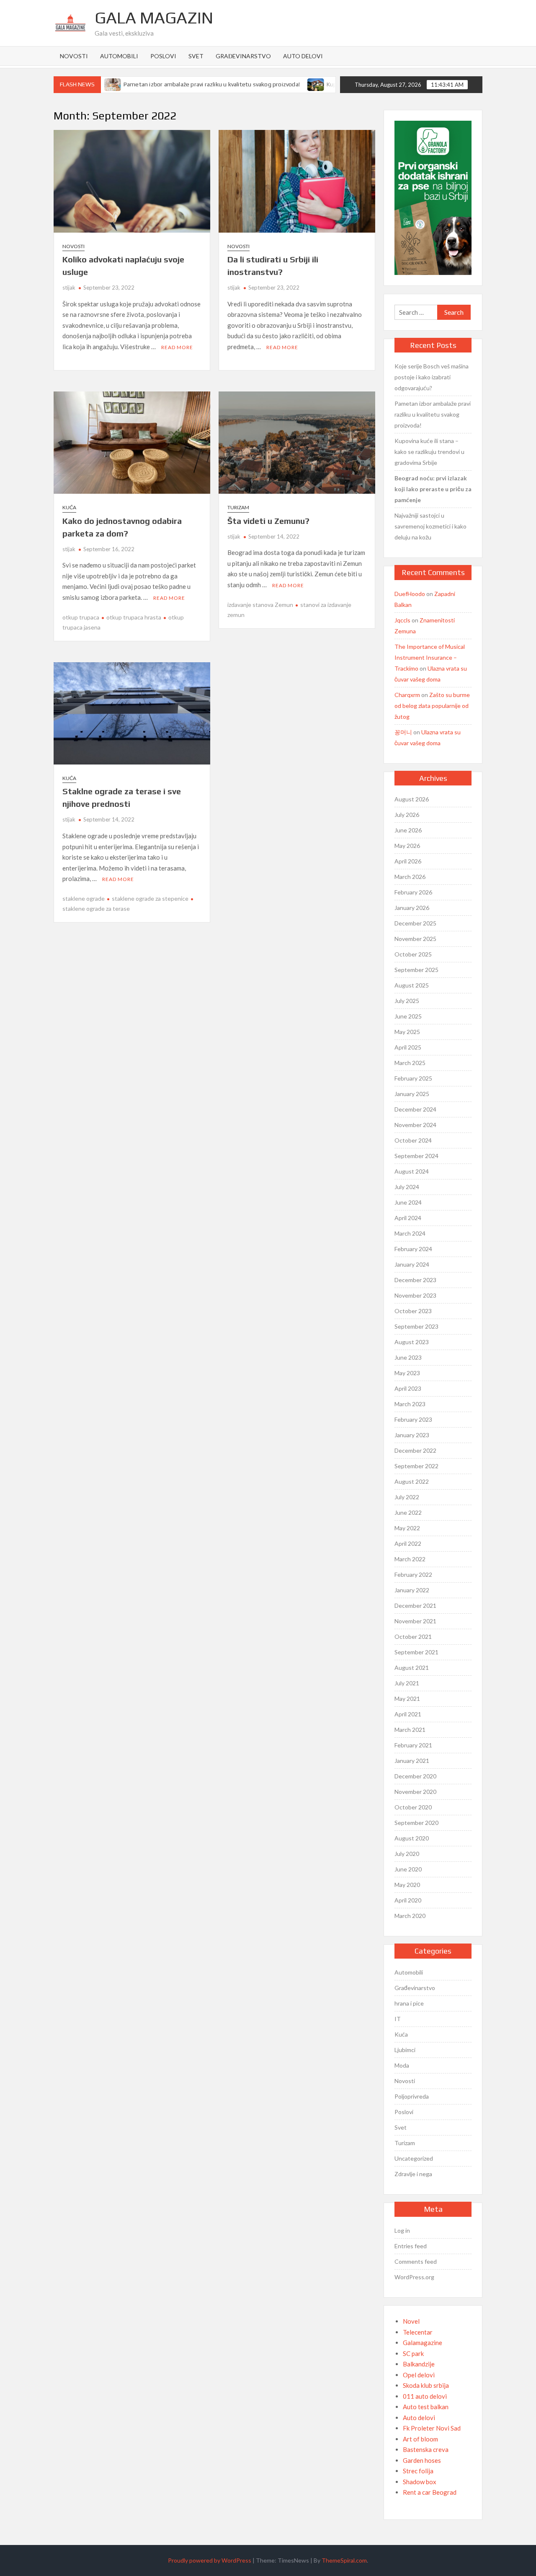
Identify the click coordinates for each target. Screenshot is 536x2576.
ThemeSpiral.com (344, 2560)
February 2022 (413, 1574)
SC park (413, 2353)
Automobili (119, 56)
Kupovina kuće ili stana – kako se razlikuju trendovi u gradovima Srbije (429, 452)
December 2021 (415, 1605)
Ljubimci (405, 2050)
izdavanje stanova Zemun (260, 605)
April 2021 (408, 1714)
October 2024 (413, 1140)
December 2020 (415, 1776)
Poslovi (163, 56)
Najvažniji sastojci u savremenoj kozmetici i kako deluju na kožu (430, 526)
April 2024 (408, 1218)
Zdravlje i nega (413, 2174)
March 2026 (410, 877)
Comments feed (416, 2261)
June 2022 (408, 1512)
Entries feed (411, 2246)
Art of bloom (420, 2439)
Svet (196, 56)
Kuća (69, 507)
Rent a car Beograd (430, 2492)
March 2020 (410, 1916)
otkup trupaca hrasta (134, 617)
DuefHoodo (410, 594)
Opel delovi (419, 2375)
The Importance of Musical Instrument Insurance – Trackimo (430, 657)
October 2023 (413, 1311)
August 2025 (412, 985)
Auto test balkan (426, 2407)
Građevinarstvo (243, 56)
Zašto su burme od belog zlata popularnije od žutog (432, 706)
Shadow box (420, 2482)
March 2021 (410, 1730)
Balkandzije (419, 2364)
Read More (177, 347)
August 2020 (412, 1838)
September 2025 (416, 970)
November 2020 (415, 1792)
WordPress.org (414, 2277)
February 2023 (413, 1419)
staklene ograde (84, 898)
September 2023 (416, 1326)
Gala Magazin (154, 18)
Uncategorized (414, 2158)
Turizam (238, 507)
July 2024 (407, 1187)
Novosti (74, 56)
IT (398, 2019)
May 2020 (407, 1885)
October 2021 (413, 1637)
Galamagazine (423, 2343)
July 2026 (407, 815)
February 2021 (413, 1745)
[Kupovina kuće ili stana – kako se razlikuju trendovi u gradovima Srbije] (293, 84)
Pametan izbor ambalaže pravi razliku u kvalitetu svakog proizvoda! (189, 84)
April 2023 (408, 1388)
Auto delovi (303, 56)
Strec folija (418, 2471)
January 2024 (412, 1264)
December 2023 (415, 1280)
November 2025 (415, 939)
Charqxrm (407, 695)
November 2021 (415, 1621)
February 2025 (413, 1078)
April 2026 (408, 861)
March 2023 (410, 1404)
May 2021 (407, 1699)
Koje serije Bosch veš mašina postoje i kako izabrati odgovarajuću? (432, 377)
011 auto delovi (425, 2396)
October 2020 (413, 1807)
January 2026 (412, 908)
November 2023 (415, 1295)
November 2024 (415, 1125)
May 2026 (407, 846)
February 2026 (413, 892)
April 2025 (408, 1047)
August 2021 (412, 1668)
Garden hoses (422, 2460)
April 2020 (408, 1900)
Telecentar (418, 2332)
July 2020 (407, 1854)
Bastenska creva (426, 2449)
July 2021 (407, 1683)
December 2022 (415, 1450)
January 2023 (412, 1435)
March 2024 (410, 1233)
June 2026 (408, 830)
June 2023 (408, 1357)
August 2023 (412, 1342)
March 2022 (410, 1559)
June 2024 (408, 1202)
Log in (402, 2230)
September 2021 (416, 1652)
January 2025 (412, 1094)
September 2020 (416, 1823)
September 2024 (416, 1156)
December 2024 (415, 1109)
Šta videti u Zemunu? (268, 521)
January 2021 (412, 1761)
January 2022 (412, 1590)
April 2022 (408, 1543)
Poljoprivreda (412, 2096)
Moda (402, 2065)
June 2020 (408, 1869)
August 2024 (412, 1171)
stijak (69, 288)
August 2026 (412, 799)
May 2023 (407, 1373)
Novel (411, 2321)
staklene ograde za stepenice (150, 898)
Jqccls (402, 620)
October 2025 (413, 954)
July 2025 (407, 1001)
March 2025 (410, 1063)
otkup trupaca (81, 617)
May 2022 (407, 1528)
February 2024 (413, 1249)
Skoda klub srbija (426, 2385)
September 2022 (416, 1466)
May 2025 (407, 1032)
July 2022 (407, 1497)
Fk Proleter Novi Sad (432, 2428)
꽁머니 (403, 732)
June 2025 (408, 1016)
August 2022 (412, 1481)
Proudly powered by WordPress (210, 2560)
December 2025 (415, 923)
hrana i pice (409, 2003)
